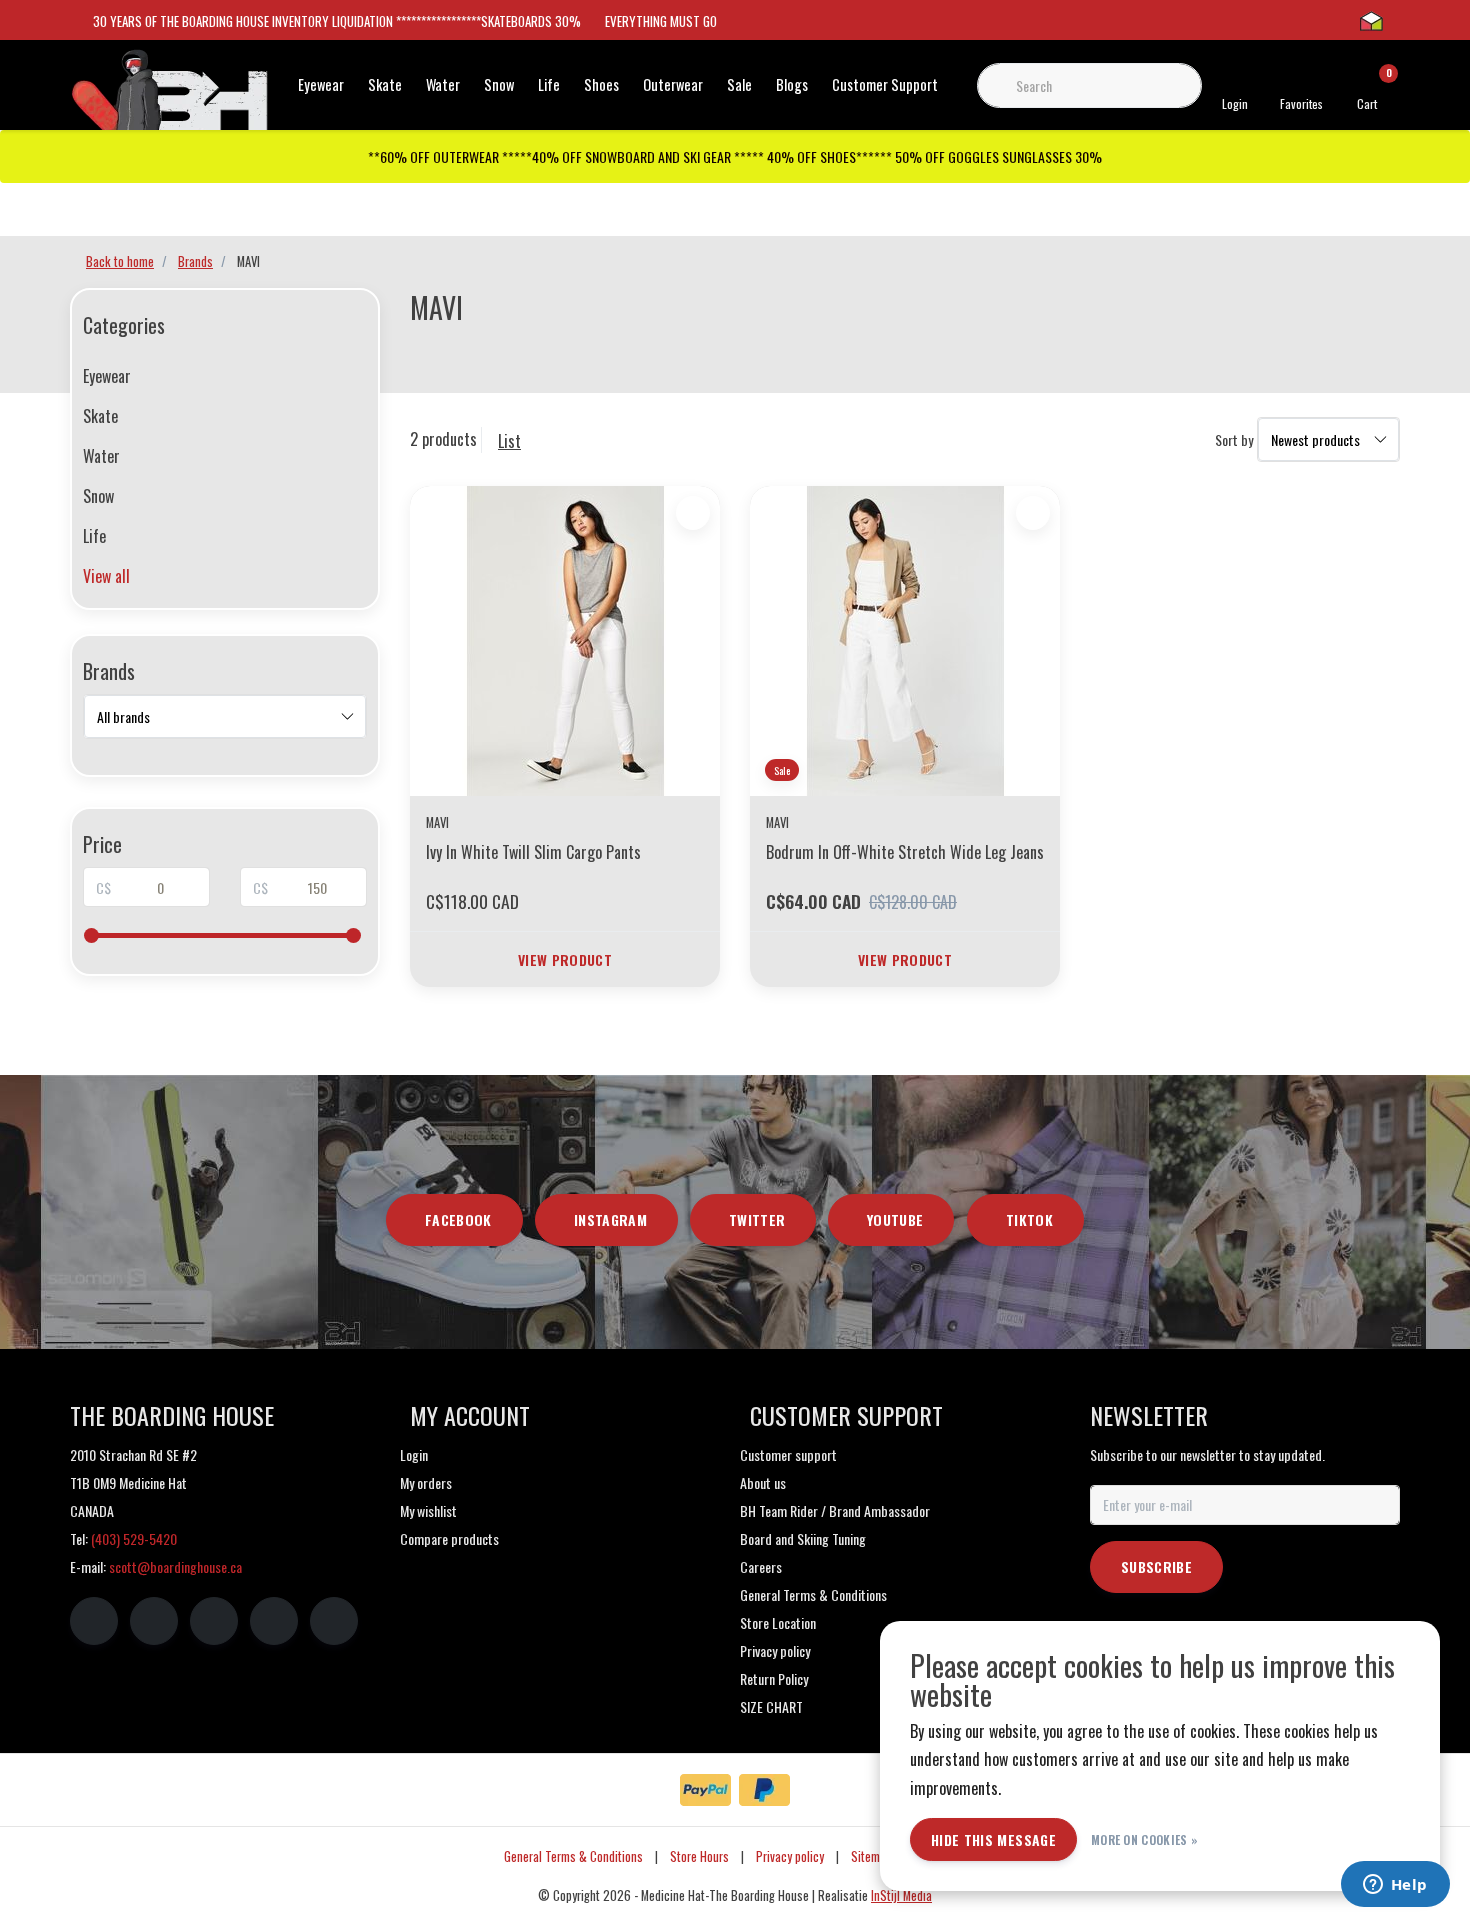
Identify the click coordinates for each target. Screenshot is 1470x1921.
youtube (895, 1219)
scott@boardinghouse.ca (175, 1566)
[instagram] (154, 1621)
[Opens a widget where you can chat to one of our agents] (1395, 1886)
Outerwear (673, 84)
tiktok (1029, 1219)
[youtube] (274, 1621)
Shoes (601, 84)
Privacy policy (790, 1856)
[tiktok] (334, 1621)
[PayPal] (705, 1790)
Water (443, 84)
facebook (458, 1219)
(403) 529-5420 (134, 1538)
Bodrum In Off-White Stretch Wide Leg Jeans (905, 852)
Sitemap (871, 1856)
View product (565, 959)
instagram (610, 1219)
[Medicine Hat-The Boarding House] (170, 98)
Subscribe (1156, 1566)
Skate (385, 84)
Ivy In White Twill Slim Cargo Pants (533, 852)
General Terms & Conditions (573, 1856)
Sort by (1234, 439)
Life (549, 84)
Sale (739, 84)
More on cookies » (1144, 1839)
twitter (757, 1219)
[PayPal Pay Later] (764, 1790)
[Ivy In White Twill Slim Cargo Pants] (565, 641)
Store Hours (699, 1856)
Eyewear (321, 84)
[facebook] (94, 1621)
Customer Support (885, 84)
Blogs (792, 84)
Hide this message (993, 1839)
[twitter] (214, 1621)
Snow (499, 84)
